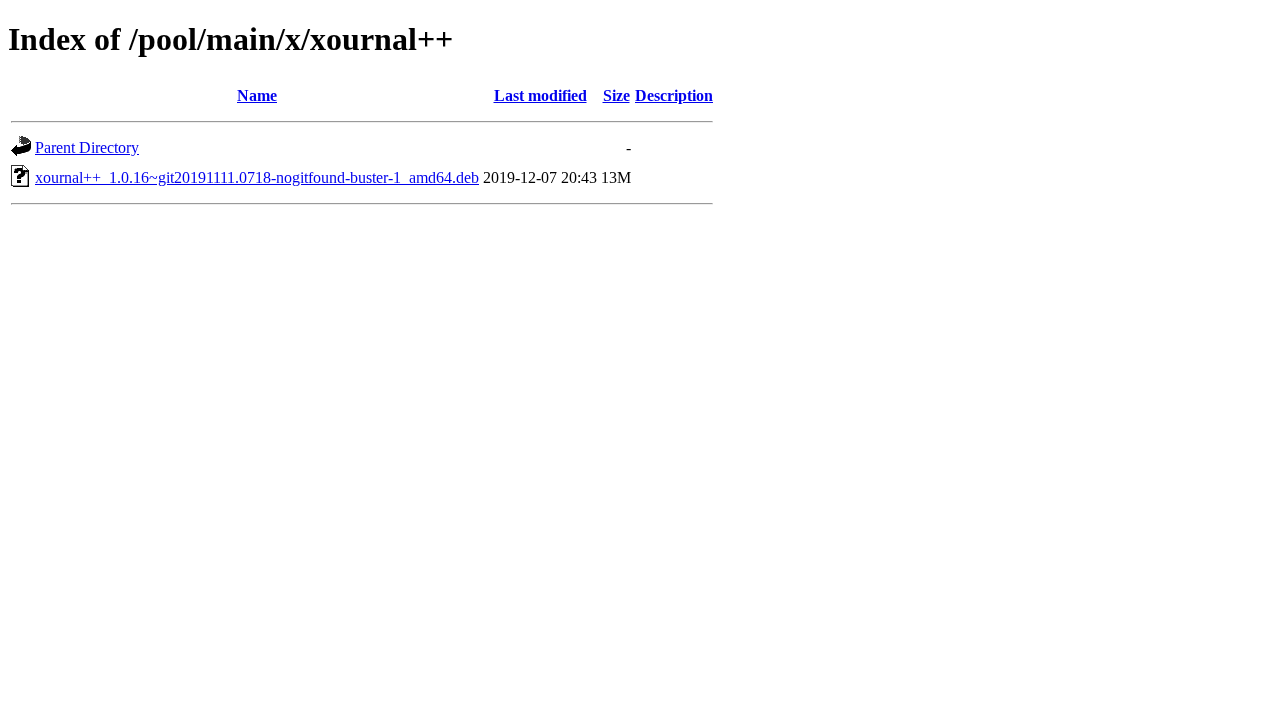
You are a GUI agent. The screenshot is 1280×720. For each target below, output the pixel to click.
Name (257, 95)
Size (616, 95)
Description (674, 95)
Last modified (540, 95)
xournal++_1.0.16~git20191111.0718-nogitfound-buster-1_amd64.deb (257, 177)
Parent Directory (87, 147)
